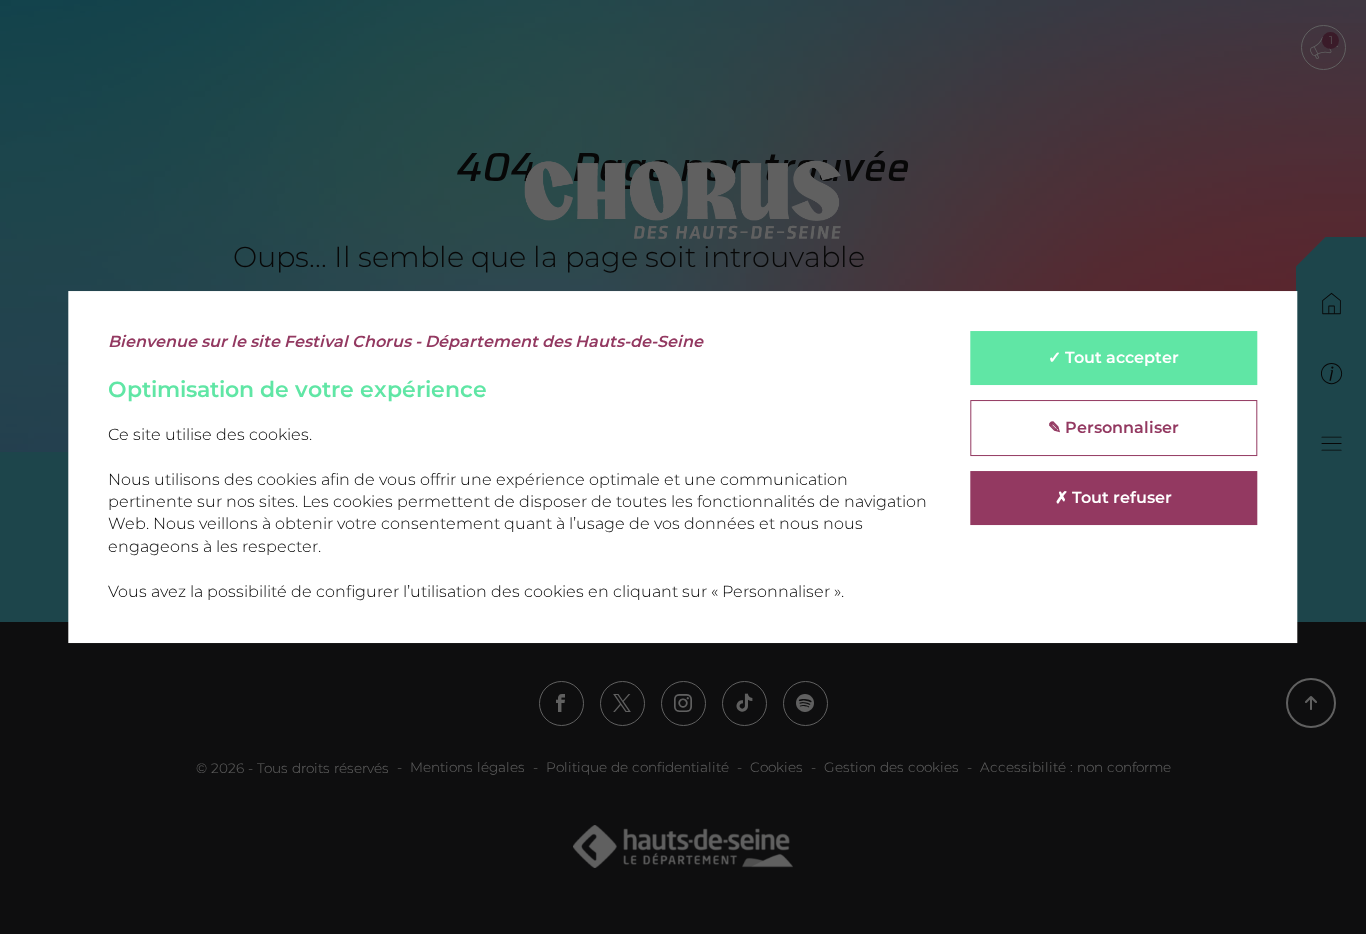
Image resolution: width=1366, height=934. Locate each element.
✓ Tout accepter (1113, 357)
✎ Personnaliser (1113, 427)
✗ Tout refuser (1113, 497)
